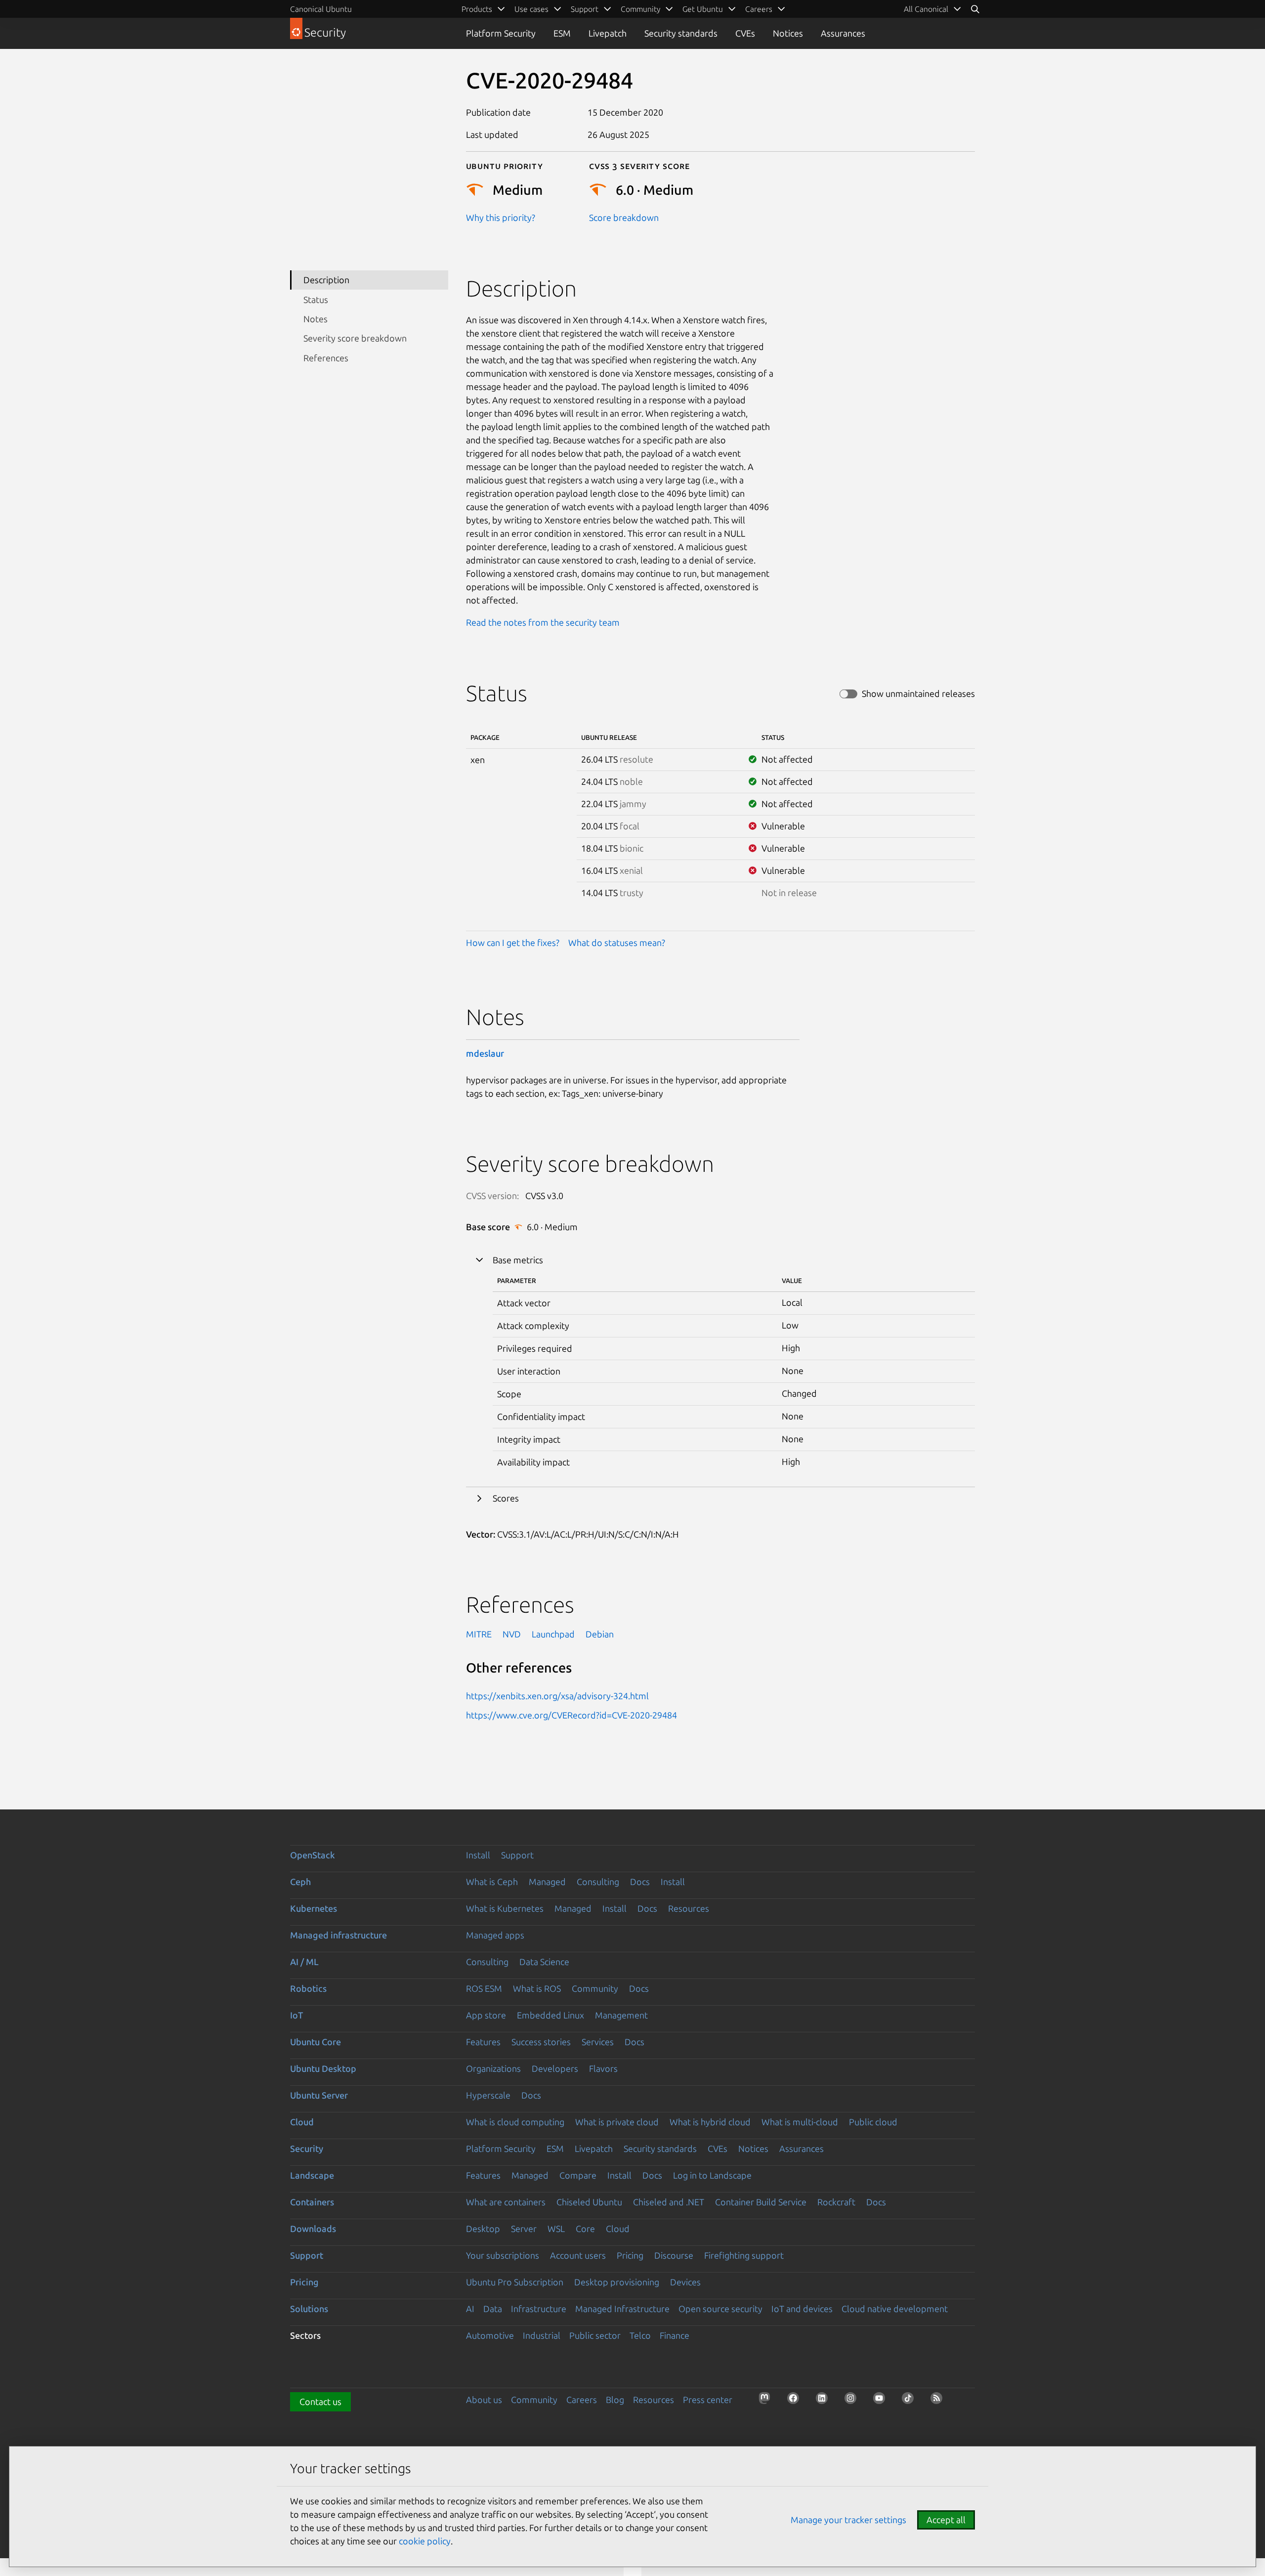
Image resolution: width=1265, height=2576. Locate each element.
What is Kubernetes (505, 1908)
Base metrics (518, 1260)
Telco (640, 2335)
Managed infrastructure (338, 1935)
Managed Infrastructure (622, 2309)
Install (478, 1855)
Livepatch (608, 33)
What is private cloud (617, 2122)
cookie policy (425, 2541)
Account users (578, 2255)
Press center (708, 2400)
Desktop (483, 2229)
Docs (640, 1882)
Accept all (946, 2520)
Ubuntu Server (319, 2095)
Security (307, 2148)
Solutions (309, 2309)
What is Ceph (492, 1882)
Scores (506, 1498)
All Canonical (926, 9)
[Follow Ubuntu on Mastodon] (767, 2401)
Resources (689, 1908)
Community (595, 1988)
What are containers (506, 2202)
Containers (312, 2202)
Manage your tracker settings (848, 2520)
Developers (555, 2068)
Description (326, 280)
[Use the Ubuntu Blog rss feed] (939, 2401)
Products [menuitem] (477, 9)
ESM (562, 33)
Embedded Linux (550, 2015)
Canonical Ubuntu (321, 9)
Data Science (544, 1962)
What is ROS (537, 1988)
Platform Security (501, 33)
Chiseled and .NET (669, 2202)
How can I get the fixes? (513, 943)
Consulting (598, 1882)
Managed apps (495, 1935)
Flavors (603, 2068)
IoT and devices (802, 2309)
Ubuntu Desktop (323, 2068)
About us (484, 2400)
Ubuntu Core (316, 2042)
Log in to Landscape (712, 2175)
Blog (615, 2400)
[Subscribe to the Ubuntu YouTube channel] (882, 2401)
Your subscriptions (503, 2255)
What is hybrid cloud (710, 2122)
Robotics (308, 1988)
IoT (296, 2015)
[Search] (975, 9)
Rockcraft (836, 2202)
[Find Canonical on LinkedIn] (825, 2401)
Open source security (720, 2309)
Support (517, 1855)
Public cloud (873, 2122)
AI (470, 2309)
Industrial (542, 2335)
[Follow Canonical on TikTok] (911, 2401)
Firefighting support (744, 2255)
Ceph (300, 1882)
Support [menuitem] (585, 9)
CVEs (745, 33)
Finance (675, 2335)
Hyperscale (488, 2095)
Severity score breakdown (355, 338)
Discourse (674, 2255)
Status (316, 300)
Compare (578, 2175)
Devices (685, 2282)
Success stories (541, 2042)
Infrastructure (539, 2309)
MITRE (479, 1634)
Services (598, 2042)
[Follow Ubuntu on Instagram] (853, 2401)
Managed (547, 1882)
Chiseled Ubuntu (589, 2202)
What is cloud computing (515, 2122)
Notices (788, 33)
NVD (512, 1634)
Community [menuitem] (640, 9)
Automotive (490, 2335)
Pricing (630, 2255)
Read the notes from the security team (543, 622)
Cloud (302, 2122)
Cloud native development (895, 2309)
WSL (556, 2229)
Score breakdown (624, 217)
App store (486, 2015)
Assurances (843, 33)
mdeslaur (485, 1053)
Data (493, 2309)
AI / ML (304, 1962)
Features (483, 2042)
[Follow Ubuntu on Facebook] (796, 2401)
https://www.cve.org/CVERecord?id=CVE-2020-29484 (571, 1715)
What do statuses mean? (617, 943)
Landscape (312, 2175)
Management (621, 2015)
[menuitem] (933, 9)
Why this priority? (501, 217)
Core (585, 2229)
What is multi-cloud (800, 2122)
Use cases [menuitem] (531, 9)
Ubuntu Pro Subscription (515, 2282)
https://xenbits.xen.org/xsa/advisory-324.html (557, 1696)
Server (524, 2229)
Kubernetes (314, 1908)
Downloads (313, 2229)
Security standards (681, 33)
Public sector (595, 2335)
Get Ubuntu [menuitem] (703, 9)
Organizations (493, 2068)
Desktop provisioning (617, 2282)
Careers (582, 2400)
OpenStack (313, 1855)
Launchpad (553, 1634)
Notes (316, 319)
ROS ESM (484, 1988)
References (326, 358)
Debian (600, 1634)
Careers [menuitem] (759, 9)
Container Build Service (761, 2202)
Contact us (320, 2402)
